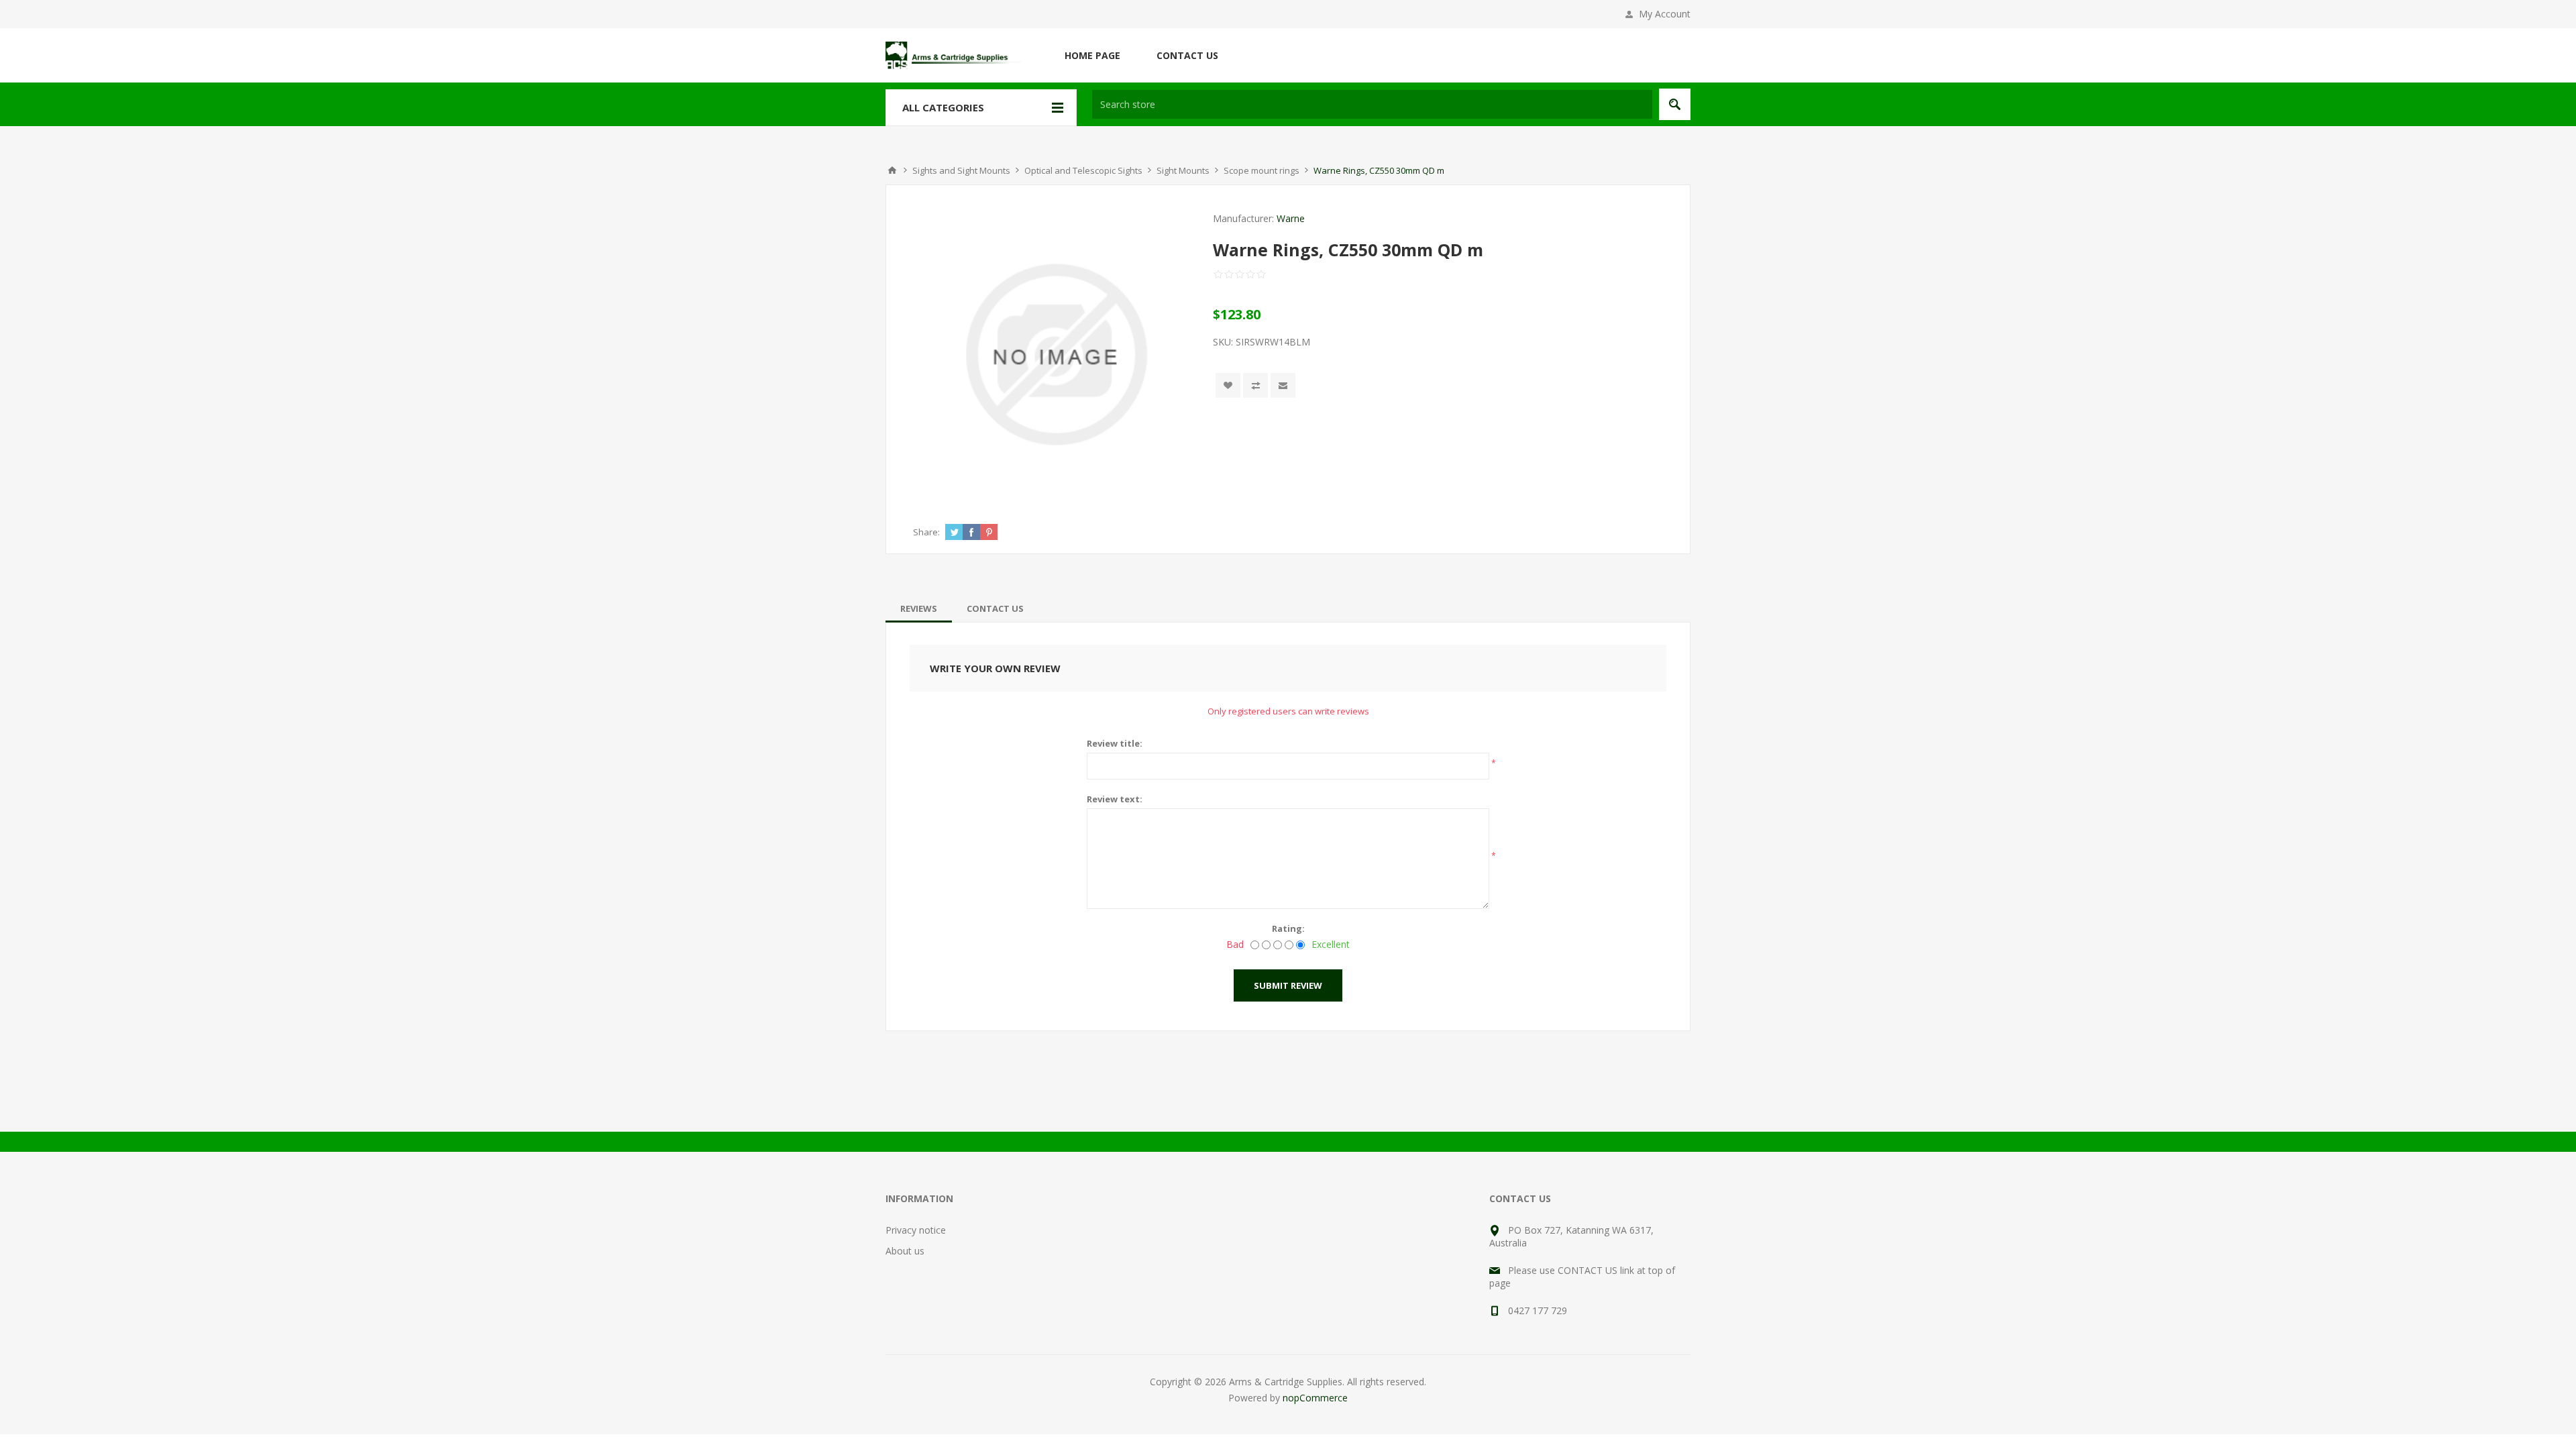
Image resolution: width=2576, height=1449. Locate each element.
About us (905, 1251)
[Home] (892, 170)
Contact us (1187, 55)
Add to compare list (1255, 385)
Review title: (1115, 743)
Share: (926, 532)
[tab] (919, 608)
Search (1675, 104)
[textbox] (1372, 104)
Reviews (919, 608)
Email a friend (1283, 385)
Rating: (1288, 928)
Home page (1092, 55)
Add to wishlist (1228, 385)
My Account (1665, 14)
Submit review (1288, 985)
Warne (1291, 218)
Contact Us (995, 608)
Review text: (1115, 799)
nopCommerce (1315, 1398)
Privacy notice (916, 1230)
